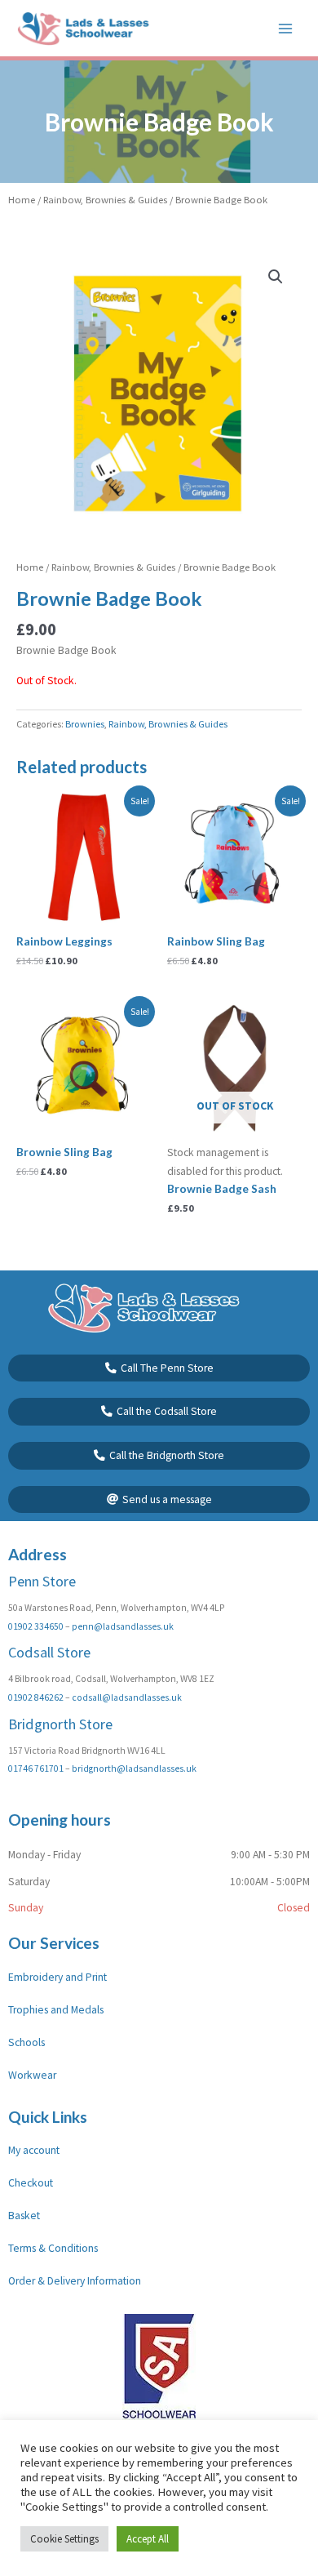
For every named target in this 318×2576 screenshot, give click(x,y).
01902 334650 (36, 1626)
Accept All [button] (148, 2539)
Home (22, 200)
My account (34, 2150)
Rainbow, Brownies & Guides (105, 200)
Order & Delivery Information (75, 2281)
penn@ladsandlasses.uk (123, 1626)
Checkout (31, 2183)
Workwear (32, 2075)
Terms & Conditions (53, 2248)
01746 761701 (36, 1768)
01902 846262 (36, 1697)
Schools (26, 2042)
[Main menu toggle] (286, 28)
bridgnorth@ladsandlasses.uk (134, 1768)
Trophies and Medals (56, 2010)
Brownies (85, 724)
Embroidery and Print (57, 1977)
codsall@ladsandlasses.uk (127, 1697)
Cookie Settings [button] (64, 2539)
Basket (24, 2216)
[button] (276, 277)
